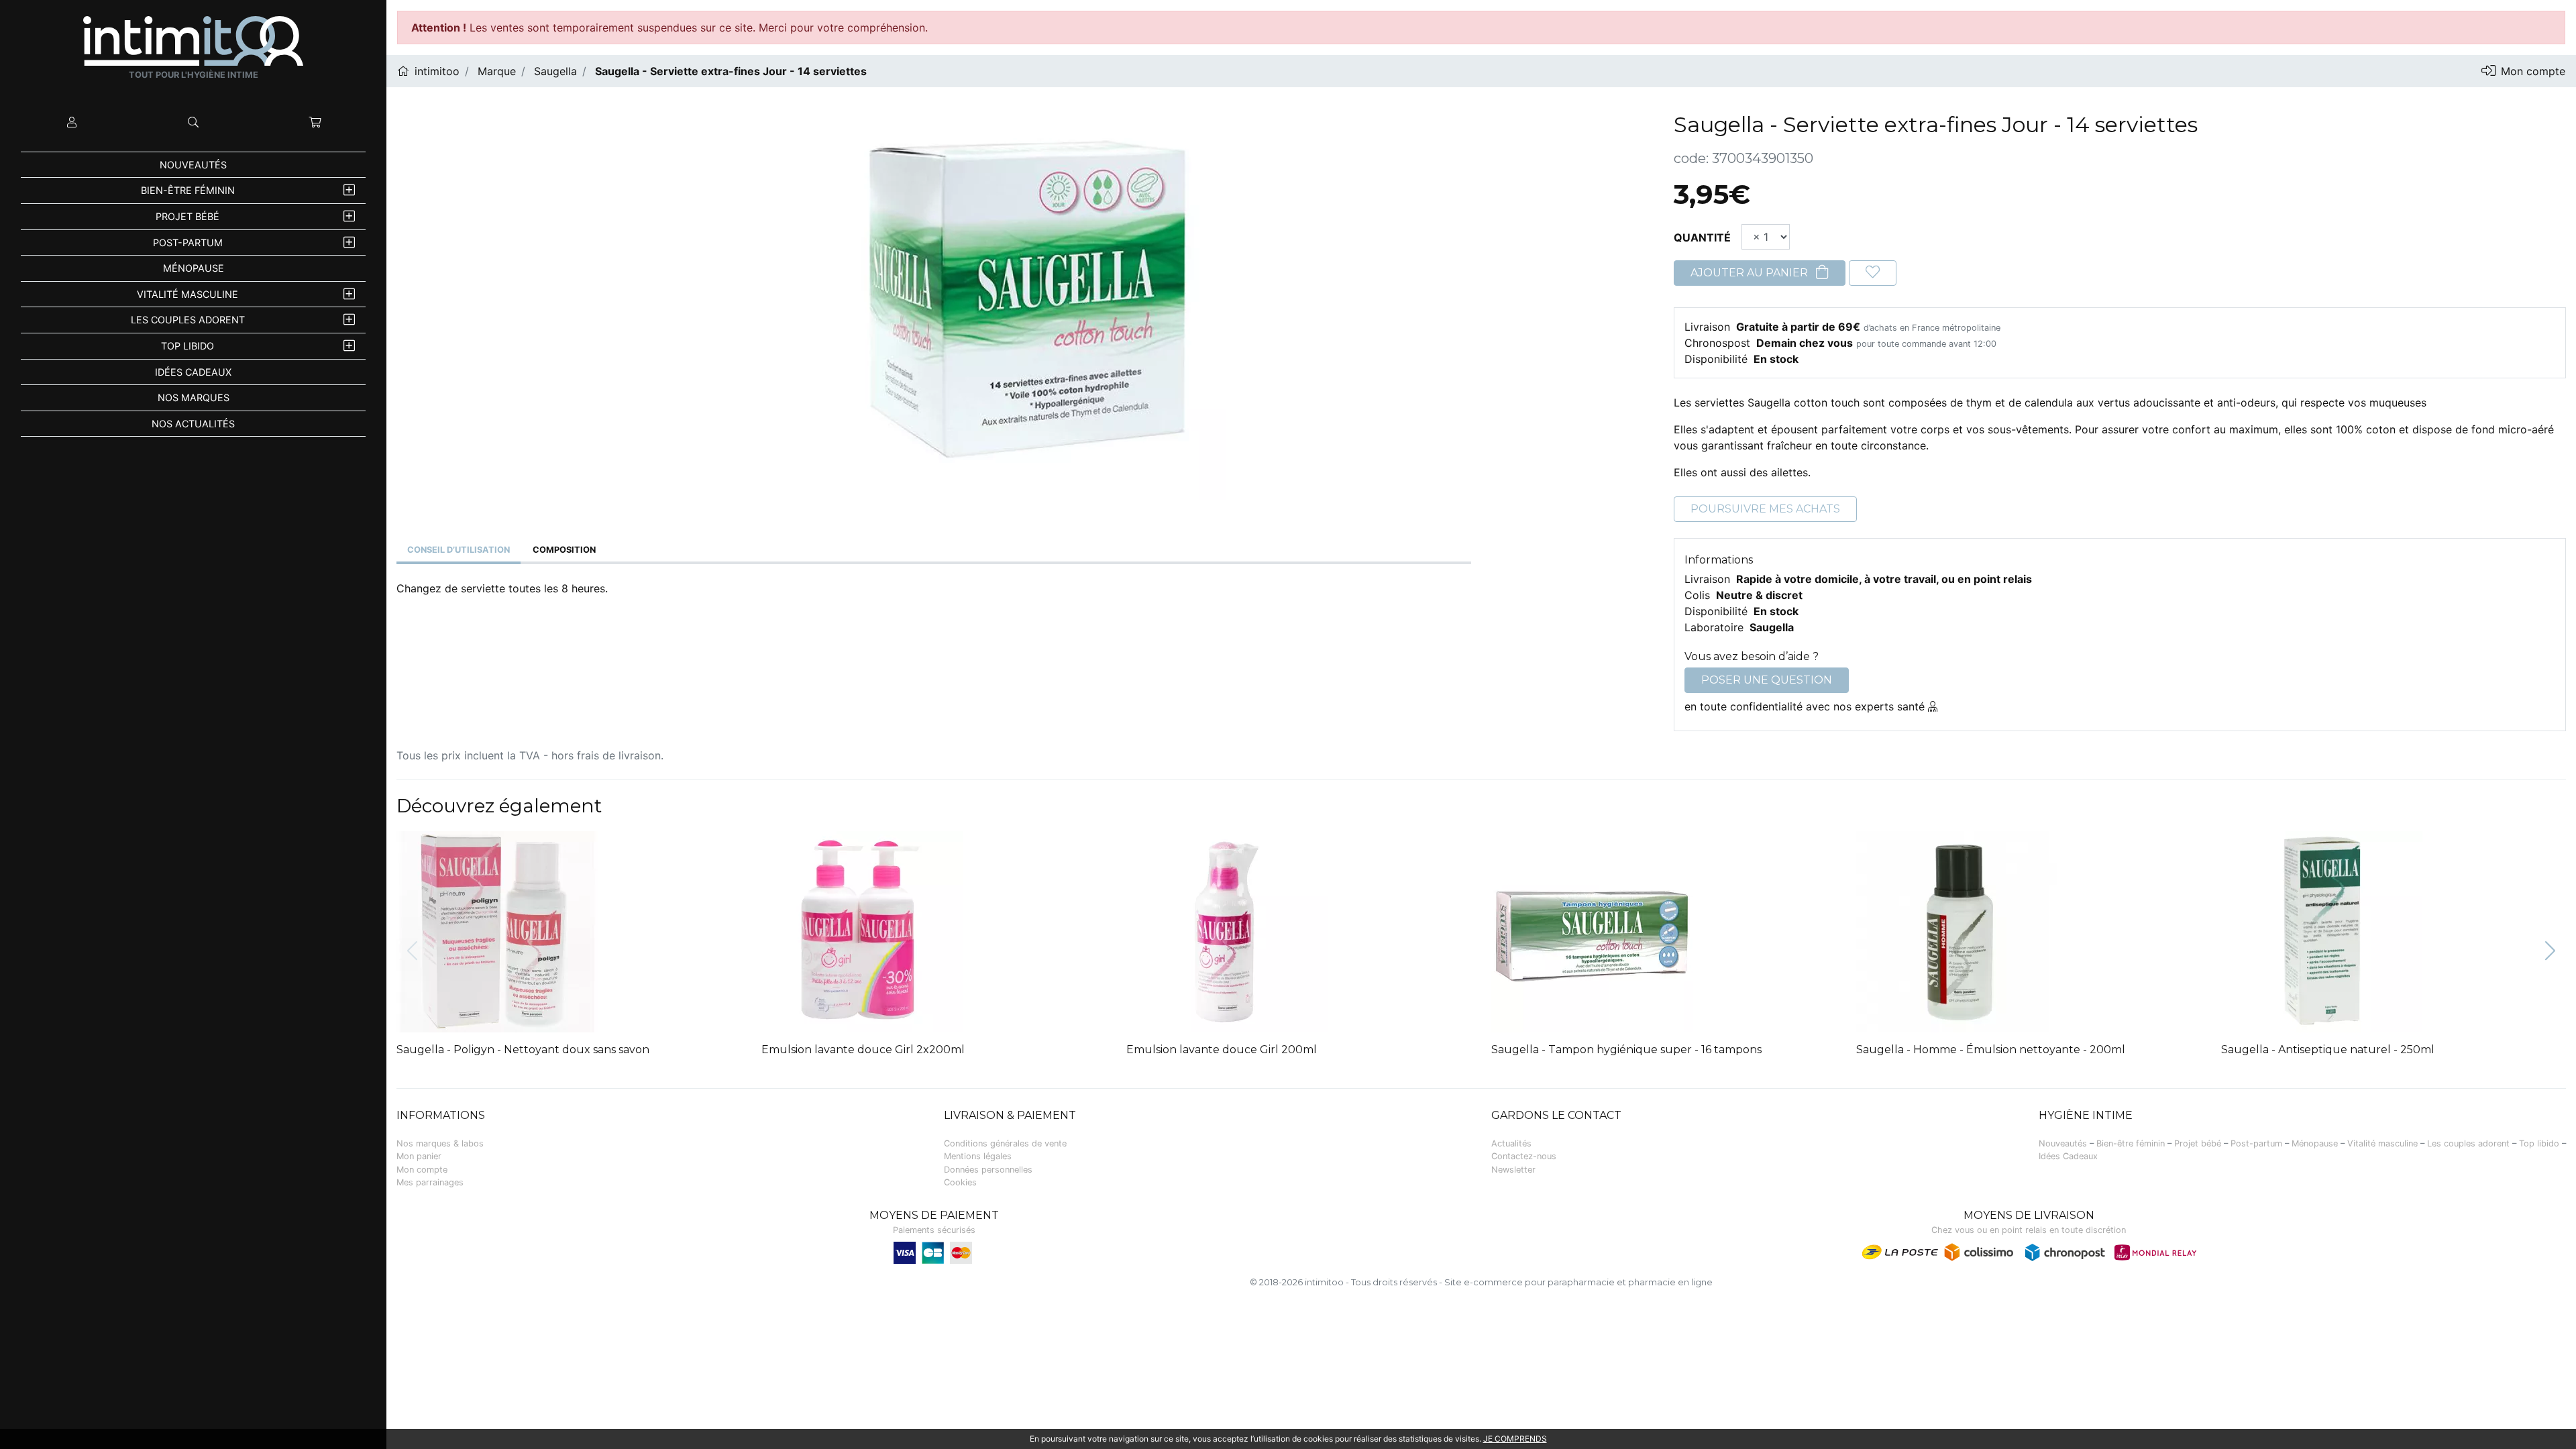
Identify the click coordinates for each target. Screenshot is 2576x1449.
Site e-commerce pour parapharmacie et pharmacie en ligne (1578, 1282)
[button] (2550, 952)
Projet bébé (187, 216)
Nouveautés (193, 165)
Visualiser (569, 844)
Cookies (960, 1182)
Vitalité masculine (187, 294)
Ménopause (194, 268)
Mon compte (422, 1170)
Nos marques (194, 397)
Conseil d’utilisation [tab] (459, 550)
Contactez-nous (1524, 1156)
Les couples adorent (188, 320)
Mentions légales (978, 1156)
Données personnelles (988, 1170)
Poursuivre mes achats (1765, 509)
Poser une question (1767, 680)
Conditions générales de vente (1005, 1143)
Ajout (925, 844)
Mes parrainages (430, 1182)
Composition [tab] (564, 550)
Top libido (187, 346)
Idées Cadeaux (193, 372)
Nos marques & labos (440, 1143)
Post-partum (188, 243)
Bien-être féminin (188, 190)
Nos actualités (193, 424)
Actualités (1511, 1143)
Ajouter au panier (1751, 273)
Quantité (1702, 237)
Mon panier (419, 1156)
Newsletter (1513, 1170)
